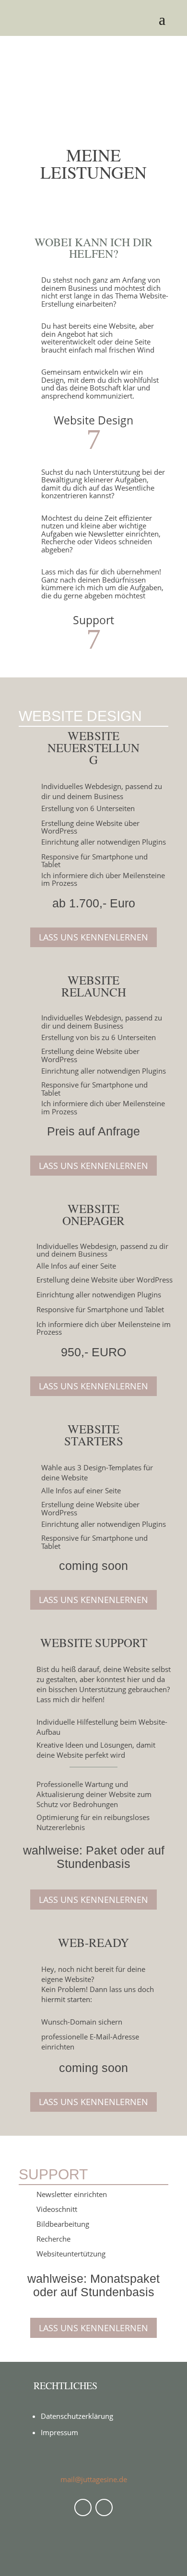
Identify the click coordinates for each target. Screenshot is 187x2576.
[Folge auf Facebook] (83, 2507)
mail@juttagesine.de (94, 2479)
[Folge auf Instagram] (104, 2507)
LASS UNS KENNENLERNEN (93, 937)
